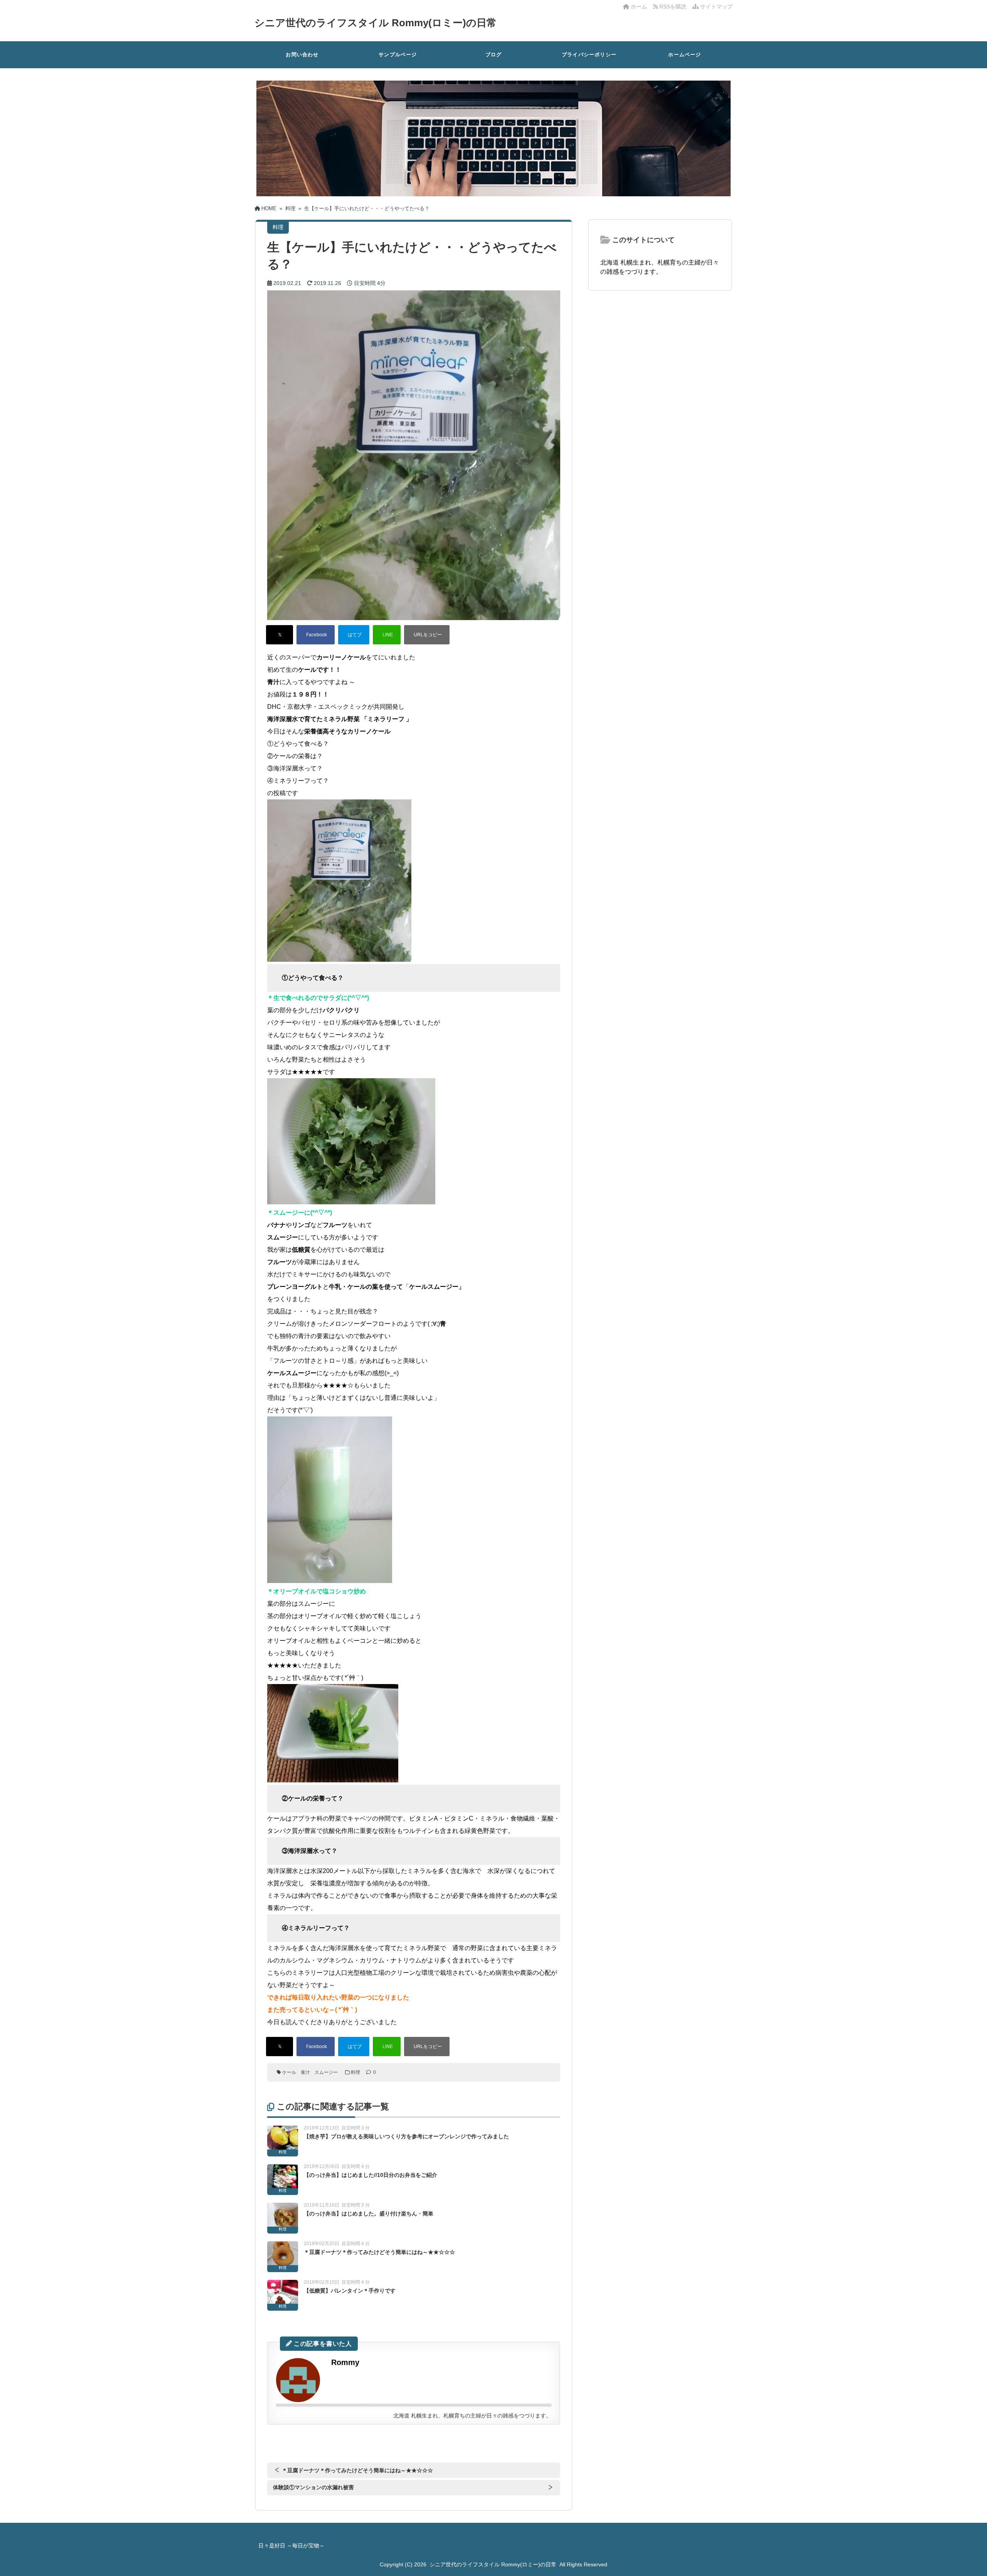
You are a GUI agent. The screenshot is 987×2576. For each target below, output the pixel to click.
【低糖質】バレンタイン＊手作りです (350, 2291)
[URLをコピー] (427, 635)
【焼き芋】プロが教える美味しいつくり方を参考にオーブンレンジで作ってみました (406, 2136)
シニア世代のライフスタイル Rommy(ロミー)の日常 (376, 23)
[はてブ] (354, 635)
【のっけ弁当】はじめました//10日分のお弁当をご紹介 (371, 2175)
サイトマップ (716, 7)
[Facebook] (316, 635)
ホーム (638, 7)
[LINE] (387, 635)
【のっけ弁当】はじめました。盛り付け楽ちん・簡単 (369, 2214)
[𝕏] (280, 635)
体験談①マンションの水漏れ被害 (313, 2487)
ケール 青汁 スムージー (310, 2072)
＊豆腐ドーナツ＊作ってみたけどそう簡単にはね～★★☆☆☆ (379, 2252)
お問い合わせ (302, 55)
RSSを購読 (674, 7)
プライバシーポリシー (589, 55)
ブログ (494, 55)
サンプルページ (398, 55)
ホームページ (685, 55)
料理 (355, 2072)
